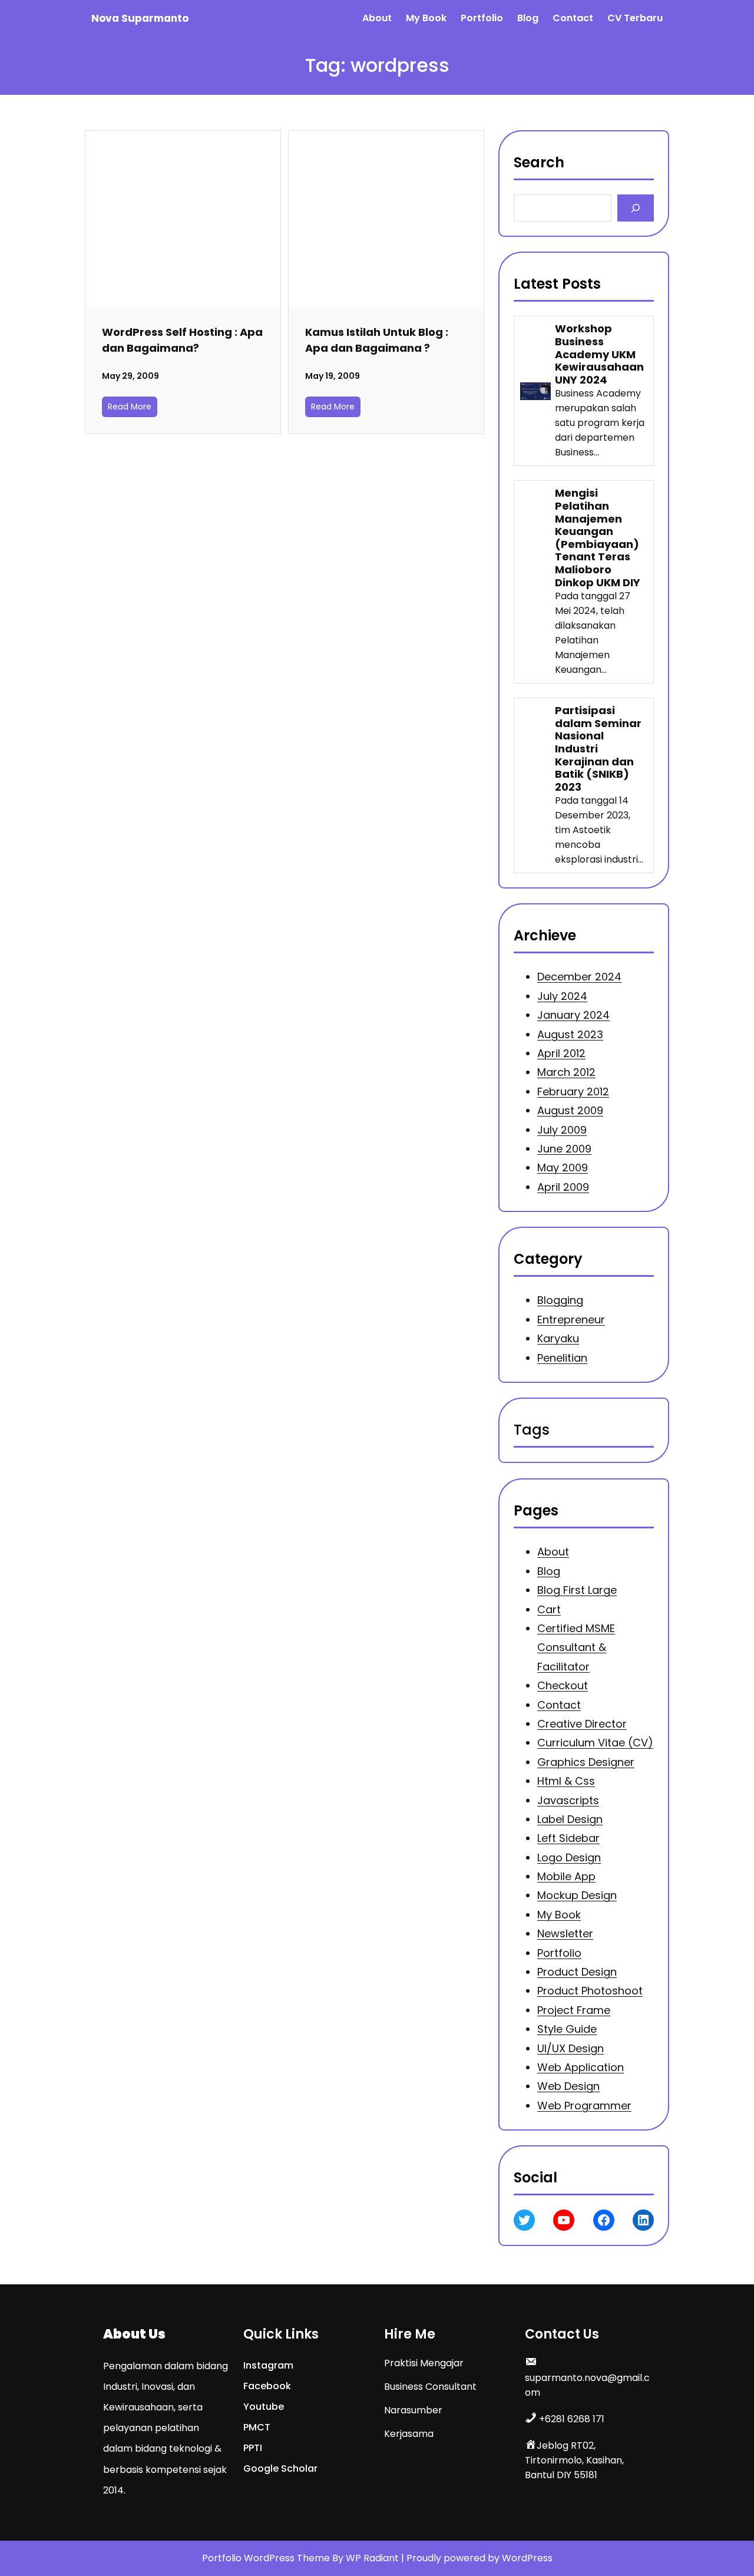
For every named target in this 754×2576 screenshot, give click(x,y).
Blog (549, 1571)
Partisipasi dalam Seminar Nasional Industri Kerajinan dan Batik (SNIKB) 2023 (598, 749)
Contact (559, 1704)
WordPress (527, 2558)
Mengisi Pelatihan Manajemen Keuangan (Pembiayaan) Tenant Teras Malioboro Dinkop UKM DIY (598, 538)
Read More (130, 407)
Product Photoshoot (590, 1991)
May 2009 (563, 1168)
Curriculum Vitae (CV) (595, 1743)
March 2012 (566, 1072)
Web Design (568, 2086)
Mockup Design (577, 1895)
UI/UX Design (571, 2048)
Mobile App (566, 1876)
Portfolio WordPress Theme (267, 2558)
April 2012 (561, 1053)
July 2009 (562, 1130)
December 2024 (579, 977)
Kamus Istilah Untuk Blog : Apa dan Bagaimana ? (377, 340)
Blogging (560, 1301)
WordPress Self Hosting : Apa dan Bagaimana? (182, 340)
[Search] (635, 208)
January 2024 (573, 1015)
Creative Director (582, 1724)
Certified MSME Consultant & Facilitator (576, 1647)
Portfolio (559, 1952)
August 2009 (570, 1110)
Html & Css (566, 1781)
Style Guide (567, 2029)
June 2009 (564, 1149)
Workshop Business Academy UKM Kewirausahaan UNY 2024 (599, 354)
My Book (559, 1914)
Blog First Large (577, 1590)
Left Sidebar (568, 1838)
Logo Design (569, 1857)
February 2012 (573, 1092)
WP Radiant (372, 2558)
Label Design (570, 1819)
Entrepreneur (571, 1320)
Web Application (581, 2067)
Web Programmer (584, 2105)
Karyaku (558, 1338)
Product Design (577, 1972)
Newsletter (565, 1933)
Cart (549, 1609)
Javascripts (568, 1800)
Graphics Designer (586, 1761)
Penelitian (562, 1358)
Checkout (563, 1685)
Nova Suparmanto (140, 18)
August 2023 (570, 1034)
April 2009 (563, 1187)
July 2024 (562, 996)
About (553, 1552)
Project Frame (574, 2009)
